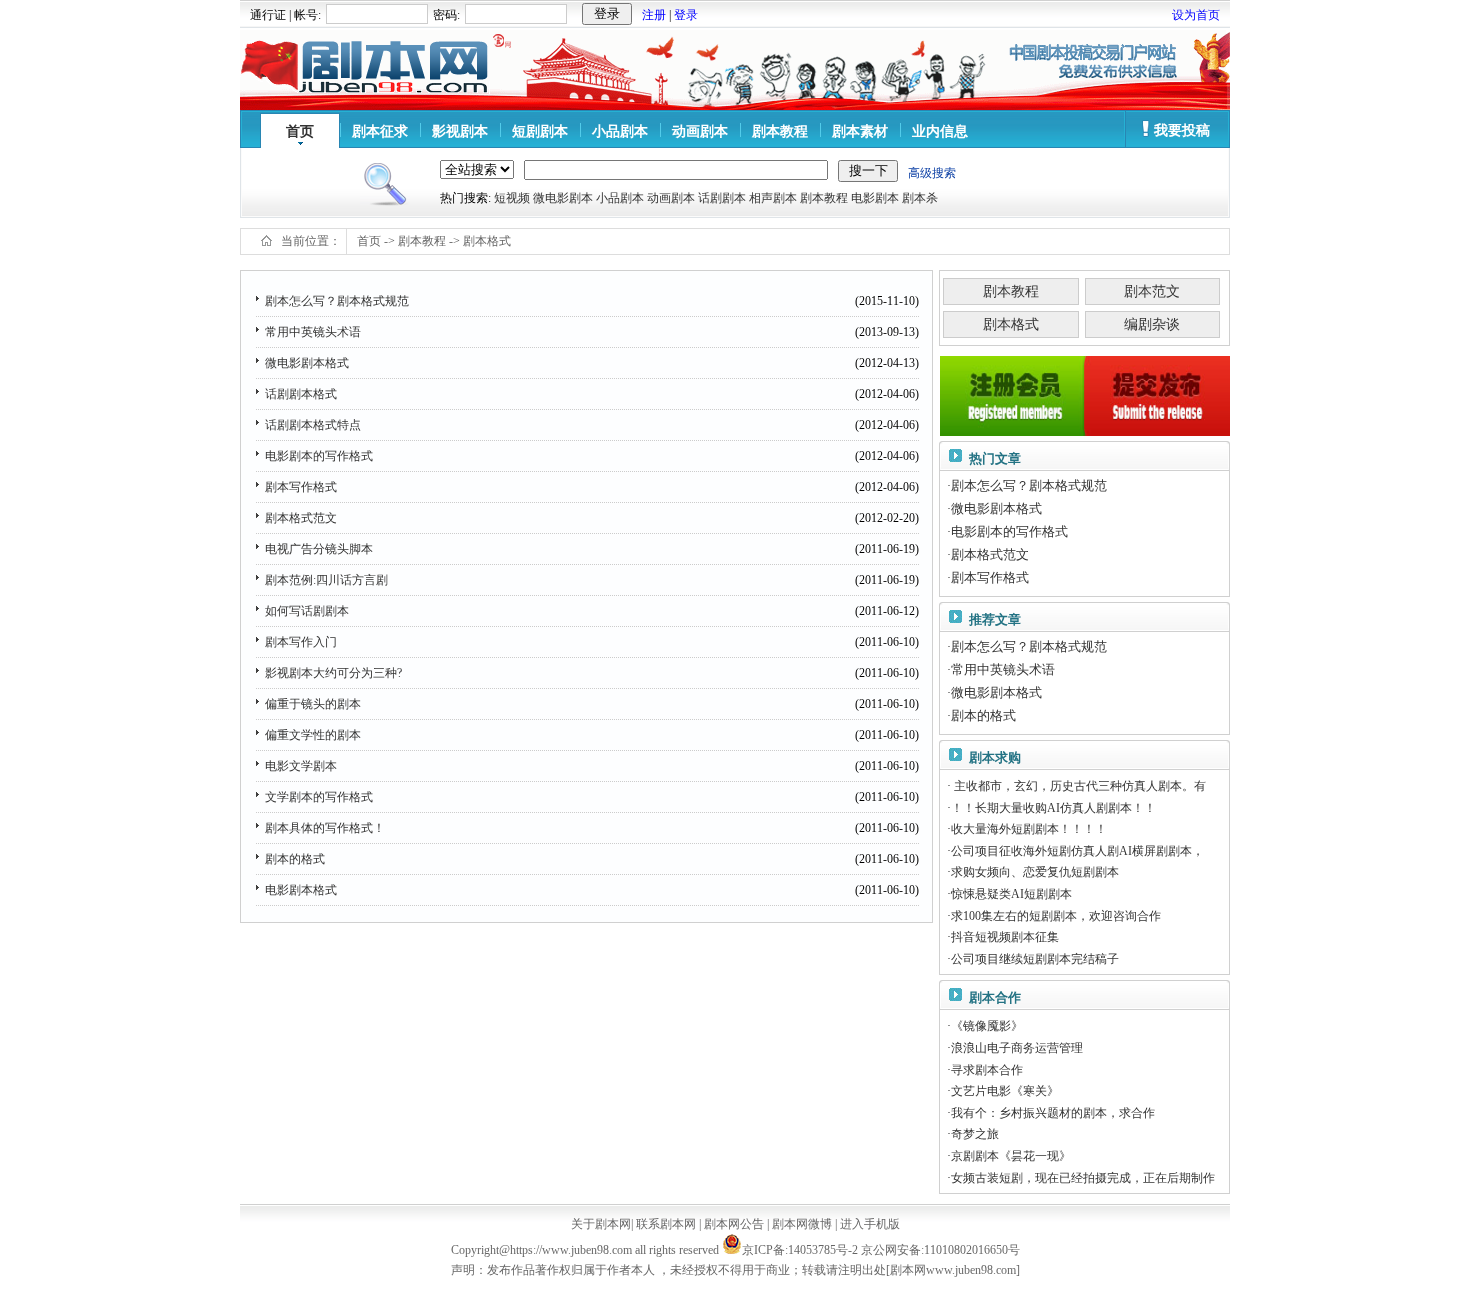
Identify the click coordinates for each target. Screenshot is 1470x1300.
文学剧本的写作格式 (319, 797)
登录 (686, 15)
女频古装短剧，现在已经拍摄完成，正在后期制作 (1083, 1178)
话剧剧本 (722, 198)
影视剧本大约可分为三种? (333, 673)
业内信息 (940, 131)
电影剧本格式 (301, 890)
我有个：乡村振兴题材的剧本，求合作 (1053, 1113)
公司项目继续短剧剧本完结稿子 (1035, 959)
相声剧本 (773, 198)
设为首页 (1196, 15)
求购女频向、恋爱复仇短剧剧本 (1035, 872)
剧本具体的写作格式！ (325, 828)
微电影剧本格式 (307, 363)
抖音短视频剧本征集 (1005, 937)
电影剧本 (875, 198)
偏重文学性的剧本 (313, 735)
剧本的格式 (295, 859)
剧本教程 (780, 131)
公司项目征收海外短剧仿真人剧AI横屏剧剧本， (1077, 851)
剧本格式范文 (301, 518)
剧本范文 (1152, 291)
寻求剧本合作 (987, 1070)
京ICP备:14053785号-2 (800, 1250)
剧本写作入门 (301, 642)
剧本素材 (860, 131)
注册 (654, 15)
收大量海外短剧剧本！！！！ (1029, 829)
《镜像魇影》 (987, 1026)
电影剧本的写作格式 (319, 456)
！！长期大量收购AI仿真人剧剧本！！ (1053, 808)
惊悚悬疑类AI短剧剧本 (1011, 894)
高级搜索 (932, 173)
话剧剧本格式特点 (313, 425)
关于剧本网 (601, 1224)
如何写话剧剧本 (307, 611)
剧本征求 (380, 131)
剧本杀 (920, 198)
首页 (300, 131)
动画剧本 (700, 131)
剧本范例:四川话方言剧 (326, 580)
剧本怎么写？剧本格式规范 (337, 301)
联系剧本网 (666, 1224)
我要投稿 (1182, 130)
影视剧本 (460, 131)
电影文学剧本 (301, 766)
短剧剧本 (540, 131)
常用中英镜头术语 (313, 332)
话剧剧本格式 (301, 394)
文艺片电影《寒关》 (1005, 1091)
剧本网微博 (802, 1224)
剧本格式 (487, 241)
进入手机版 (870, 1224)
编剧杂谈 (1152, 324)
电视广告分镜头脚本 (319, 549)
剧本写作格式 (301, 487)
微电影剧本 (563, 198)
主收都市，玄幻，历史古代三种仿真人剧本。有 (1078, 786)
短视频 (512, 198)
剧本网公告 (734, 1224)
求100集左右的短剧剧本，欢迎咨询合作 (1056, 916)
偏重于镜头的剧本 (313, 704)
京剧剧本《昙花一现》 (1011, 1156)
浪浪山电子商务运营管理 (1017, 1048)
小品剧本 (620, 131)
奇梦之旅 (975, 1134)
